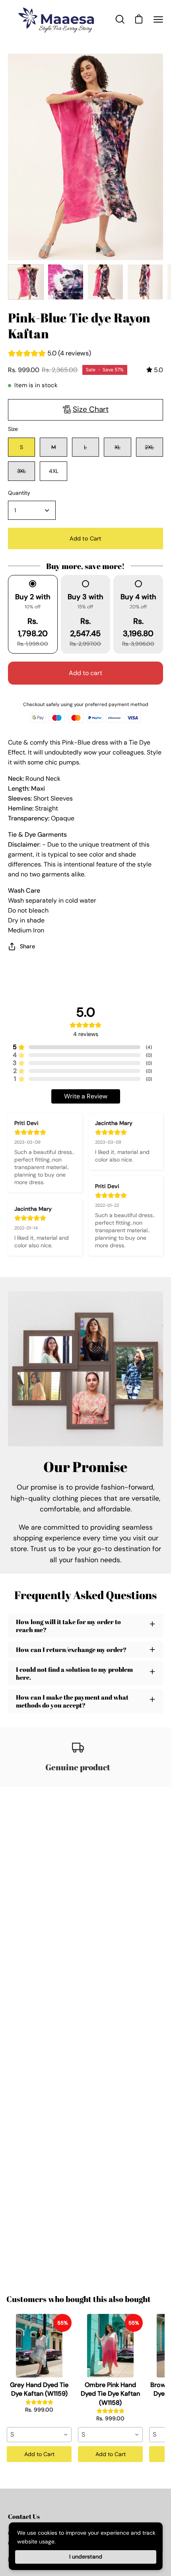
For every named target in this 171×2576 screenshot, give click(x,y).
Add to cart (85, 673)
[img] (155, 370)
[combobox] (39, 2435)
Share (27, 946)
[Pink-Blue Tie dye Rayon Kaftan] (26, 282)
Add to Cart (39, 2454)
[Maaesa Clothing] (58, 20)
